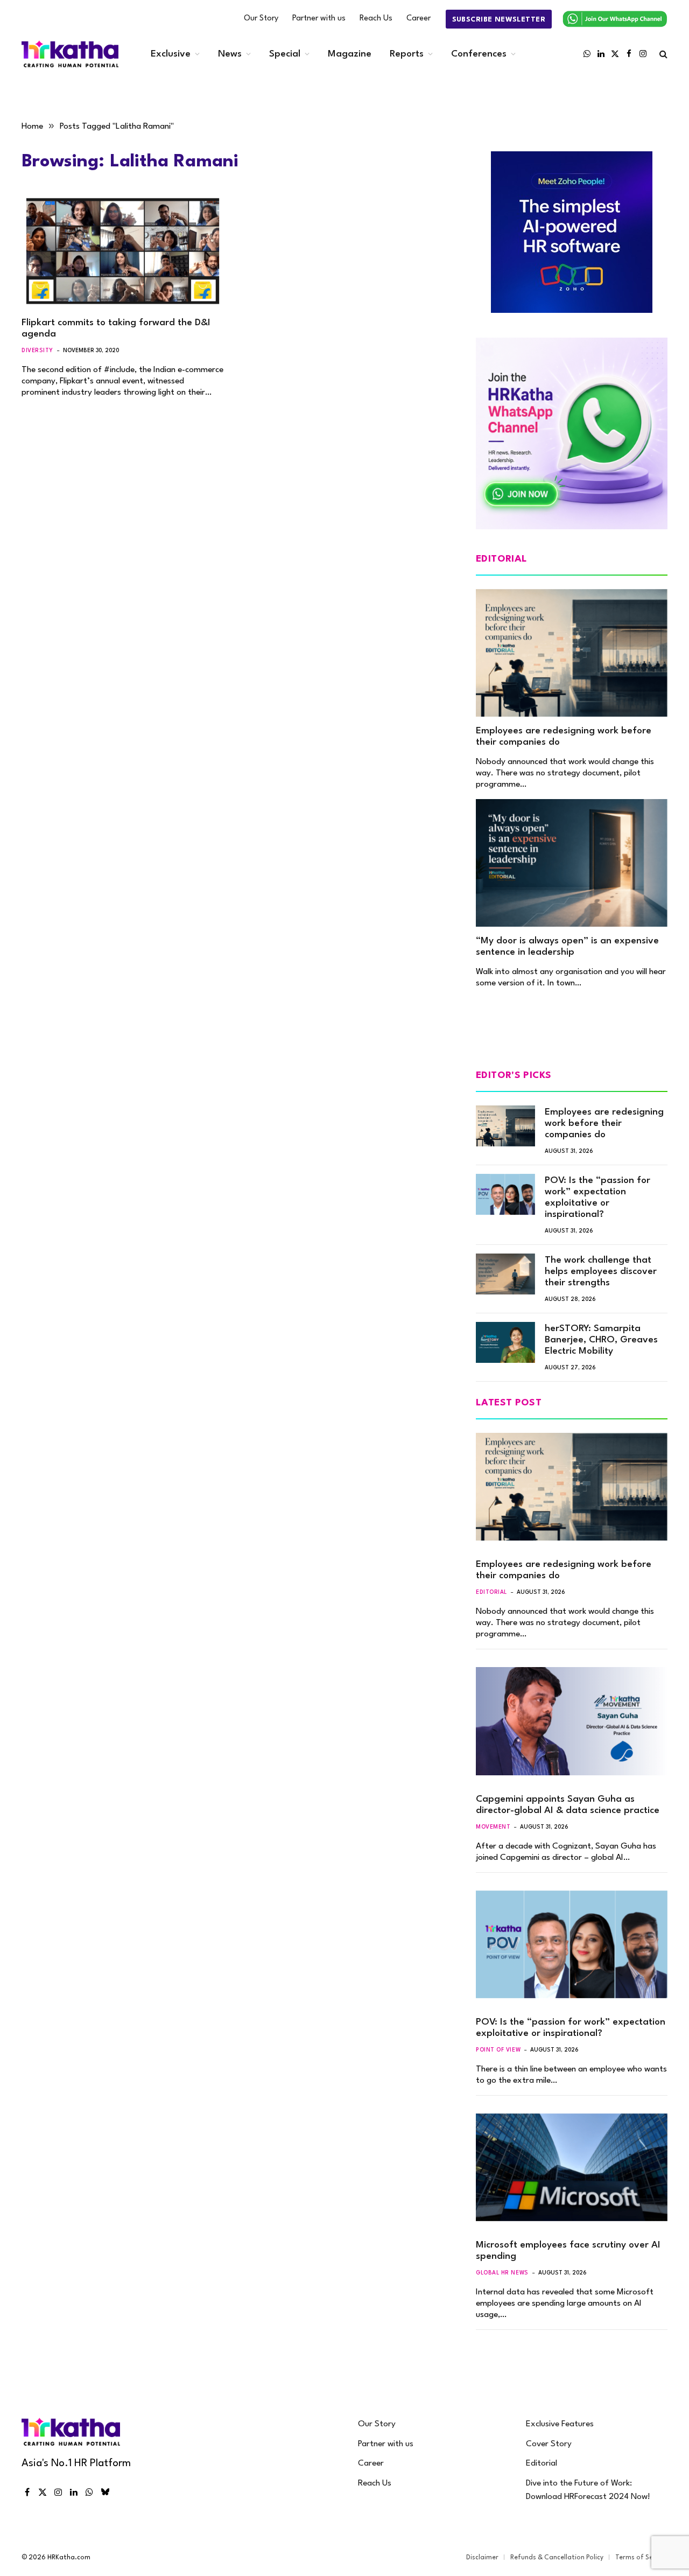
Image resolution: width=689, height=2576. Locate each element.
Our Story (261, 19)
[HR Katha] (70, 54)
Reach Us (376, 19)
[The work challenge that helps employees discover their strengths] (505, 1274)
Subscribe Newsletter (499, 20)
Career (419, 19)
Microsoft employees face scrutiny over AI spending (568, 2251)
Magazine (350, 54)
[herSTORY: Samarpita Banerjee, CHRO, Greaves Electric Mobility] (505, 1342)
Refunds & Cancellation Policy (557, 2558)
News (230, 54)
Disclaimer (482, 2558)
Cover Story (549, 2444)
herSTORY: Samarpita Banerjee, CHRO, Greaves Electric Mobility (601, 1340)
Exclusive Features (560, 2424)
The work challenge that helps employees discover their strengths (601, 1272)
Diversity (37, 351)
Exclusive (171, 54)
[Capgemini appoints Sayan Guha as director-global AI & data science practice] (572, 1721)
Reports (407, 54)
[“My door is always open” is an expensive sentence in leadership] (572, 863)
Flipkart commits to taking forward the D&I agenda (116, 328)
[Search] (662, 54)
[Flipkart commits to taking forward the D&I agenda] (123, 251)
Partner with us (319, 19)
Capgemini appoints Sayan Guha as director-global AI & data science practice (568, 1805)
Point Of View (498, 2050)
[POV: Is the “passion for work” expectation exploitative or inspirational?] (505, 1194)
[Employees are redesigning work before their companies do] (572, 653)
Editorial (491, 1592)
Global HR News (502, 2273)
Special (285, 54)
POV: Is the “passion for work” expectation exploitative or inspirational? (597, 1198)
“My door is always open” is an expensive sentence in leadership (567, 947)
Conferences (479, 54)
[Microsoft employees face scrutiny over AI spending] (572, 2167)
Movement (493, 1827)
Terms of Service (641, 2558)
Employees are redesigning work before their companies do (564, 737)
